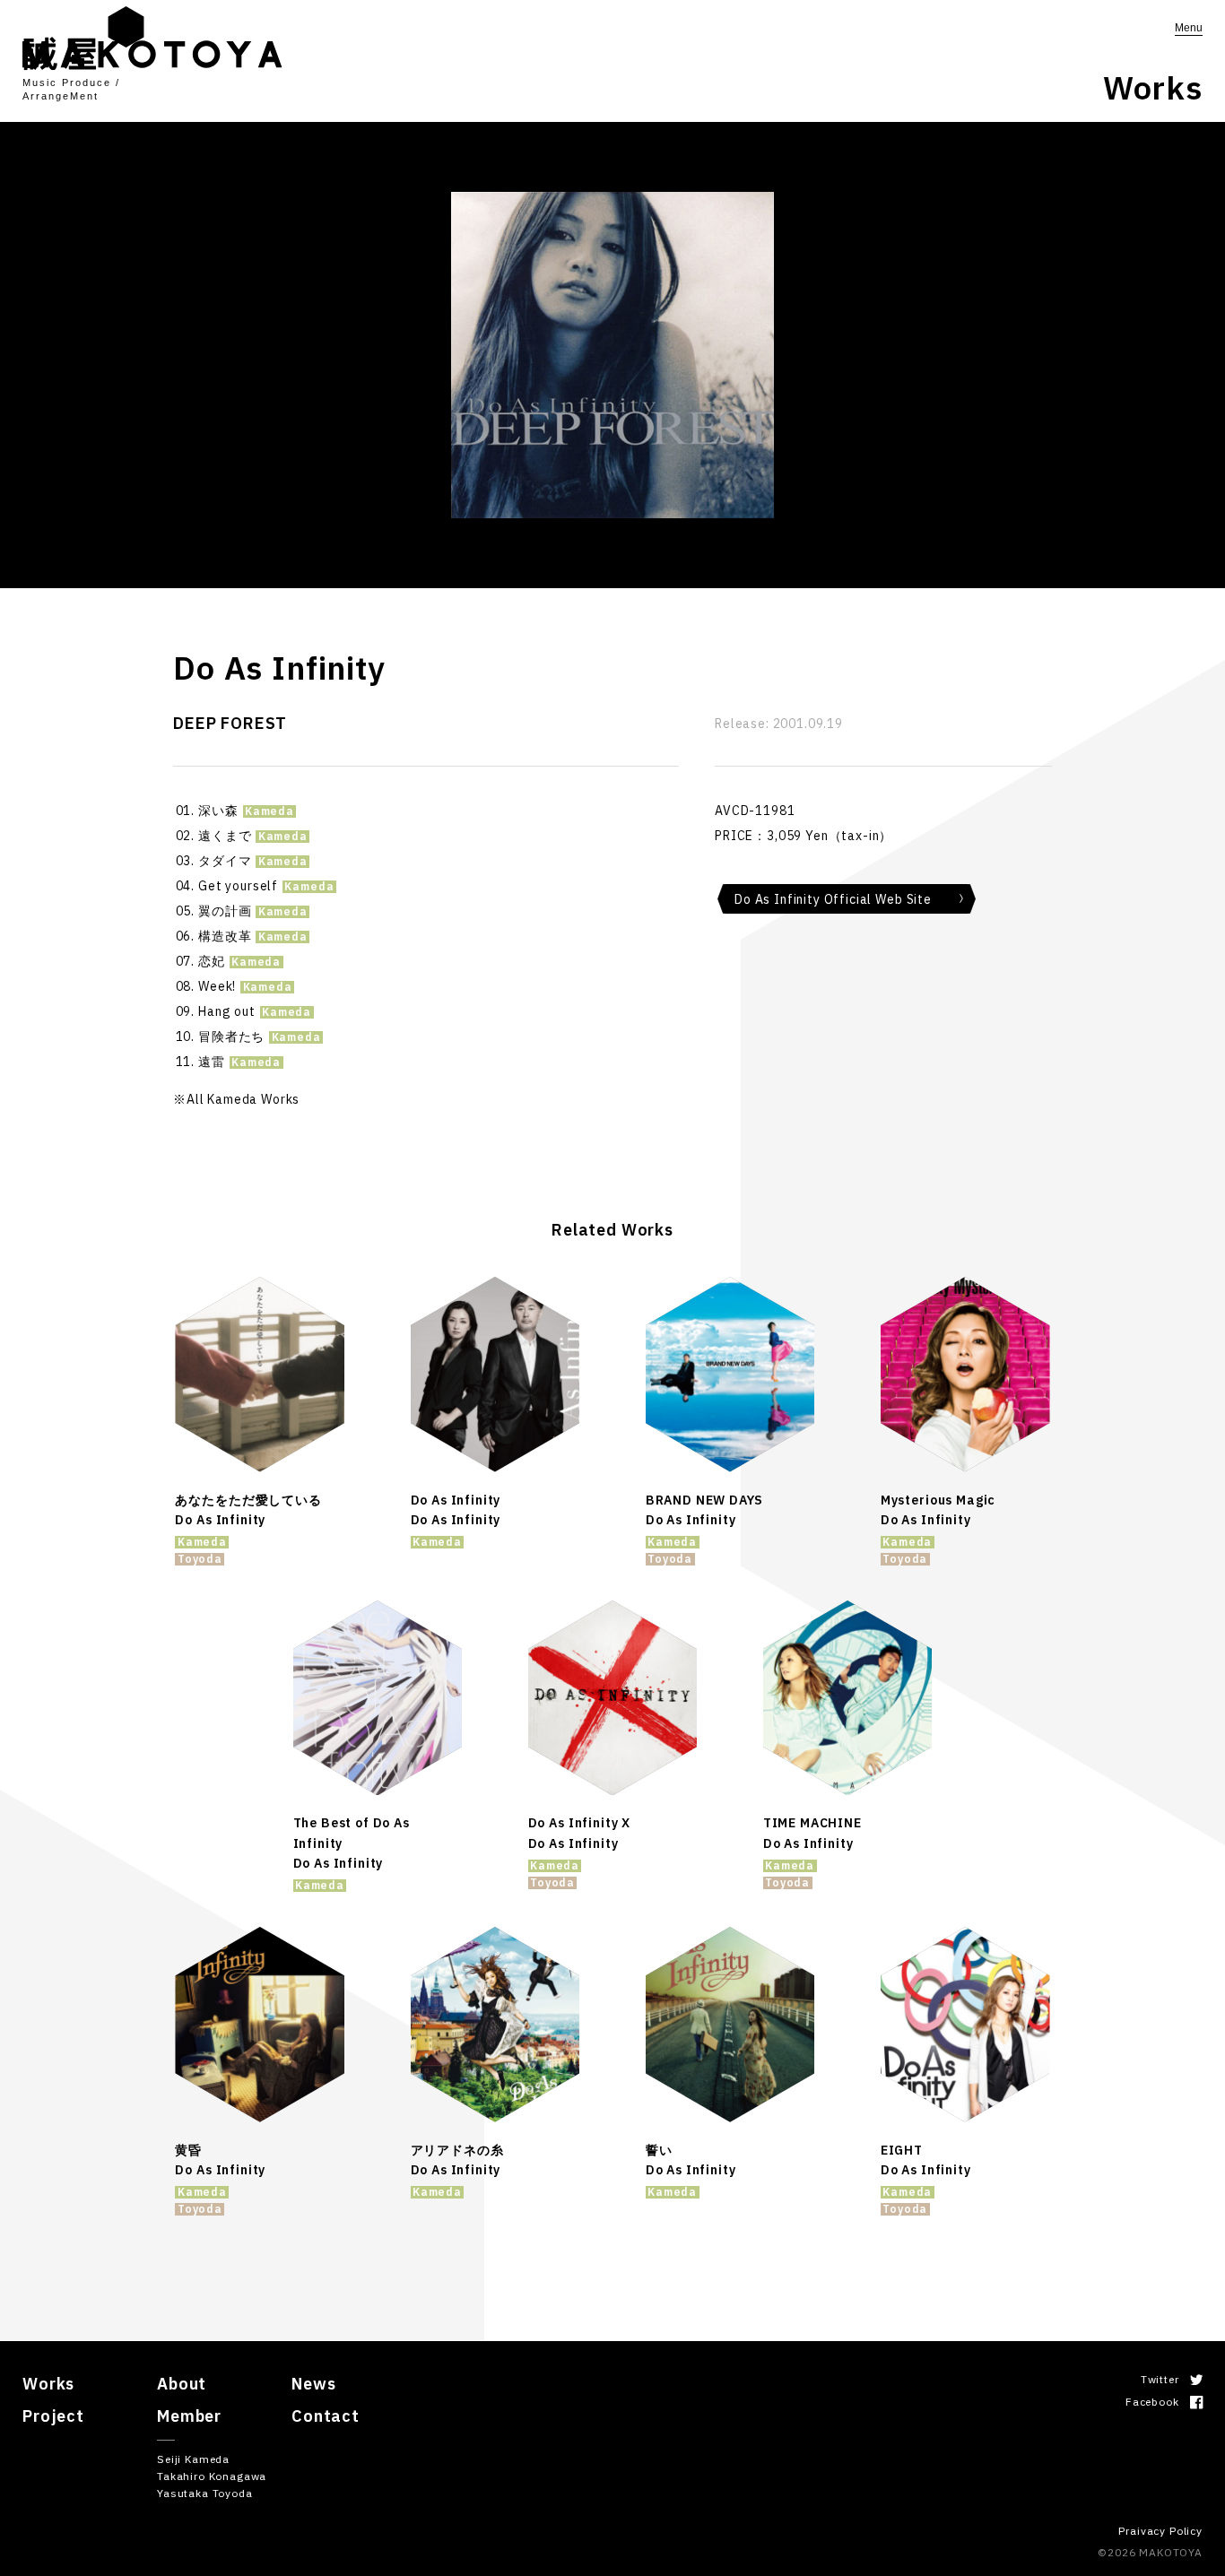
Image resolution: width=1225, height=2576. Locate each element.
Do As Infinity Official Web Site (833, 899)
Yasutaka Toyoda (205, 2493)
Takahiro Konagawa (212, 2476)
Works (48, 2384)
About (182, 2384)
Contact (326, 2416)
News (313, 2384)
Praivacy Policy (1160, 2531)
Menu (1189, 28)
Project (53, 2416)
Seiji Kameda (193, 2459)
